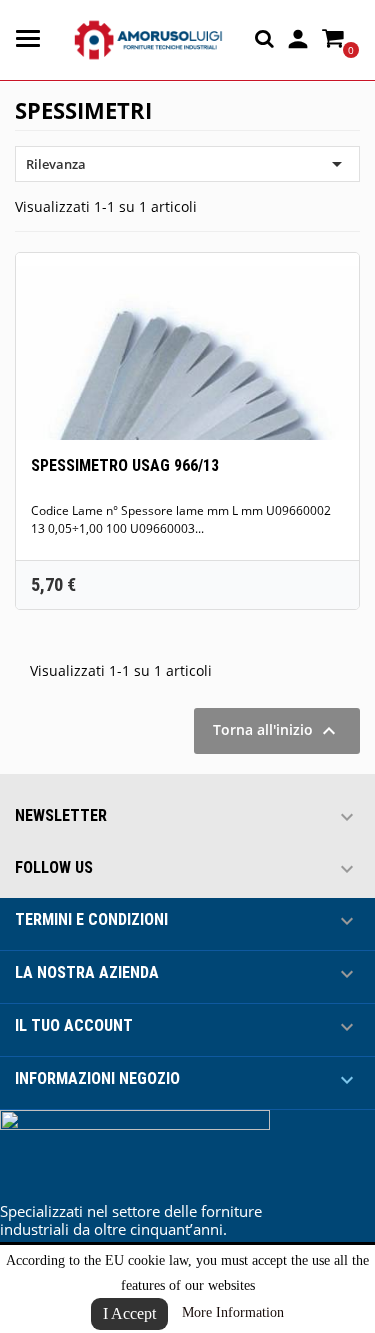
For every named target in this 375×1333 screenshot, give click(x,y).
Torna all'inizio (277, 731)
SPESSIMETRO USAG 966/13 (125, 465)
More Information (233, 1312)
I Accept (129, 1313)
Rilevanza (187, 164)
